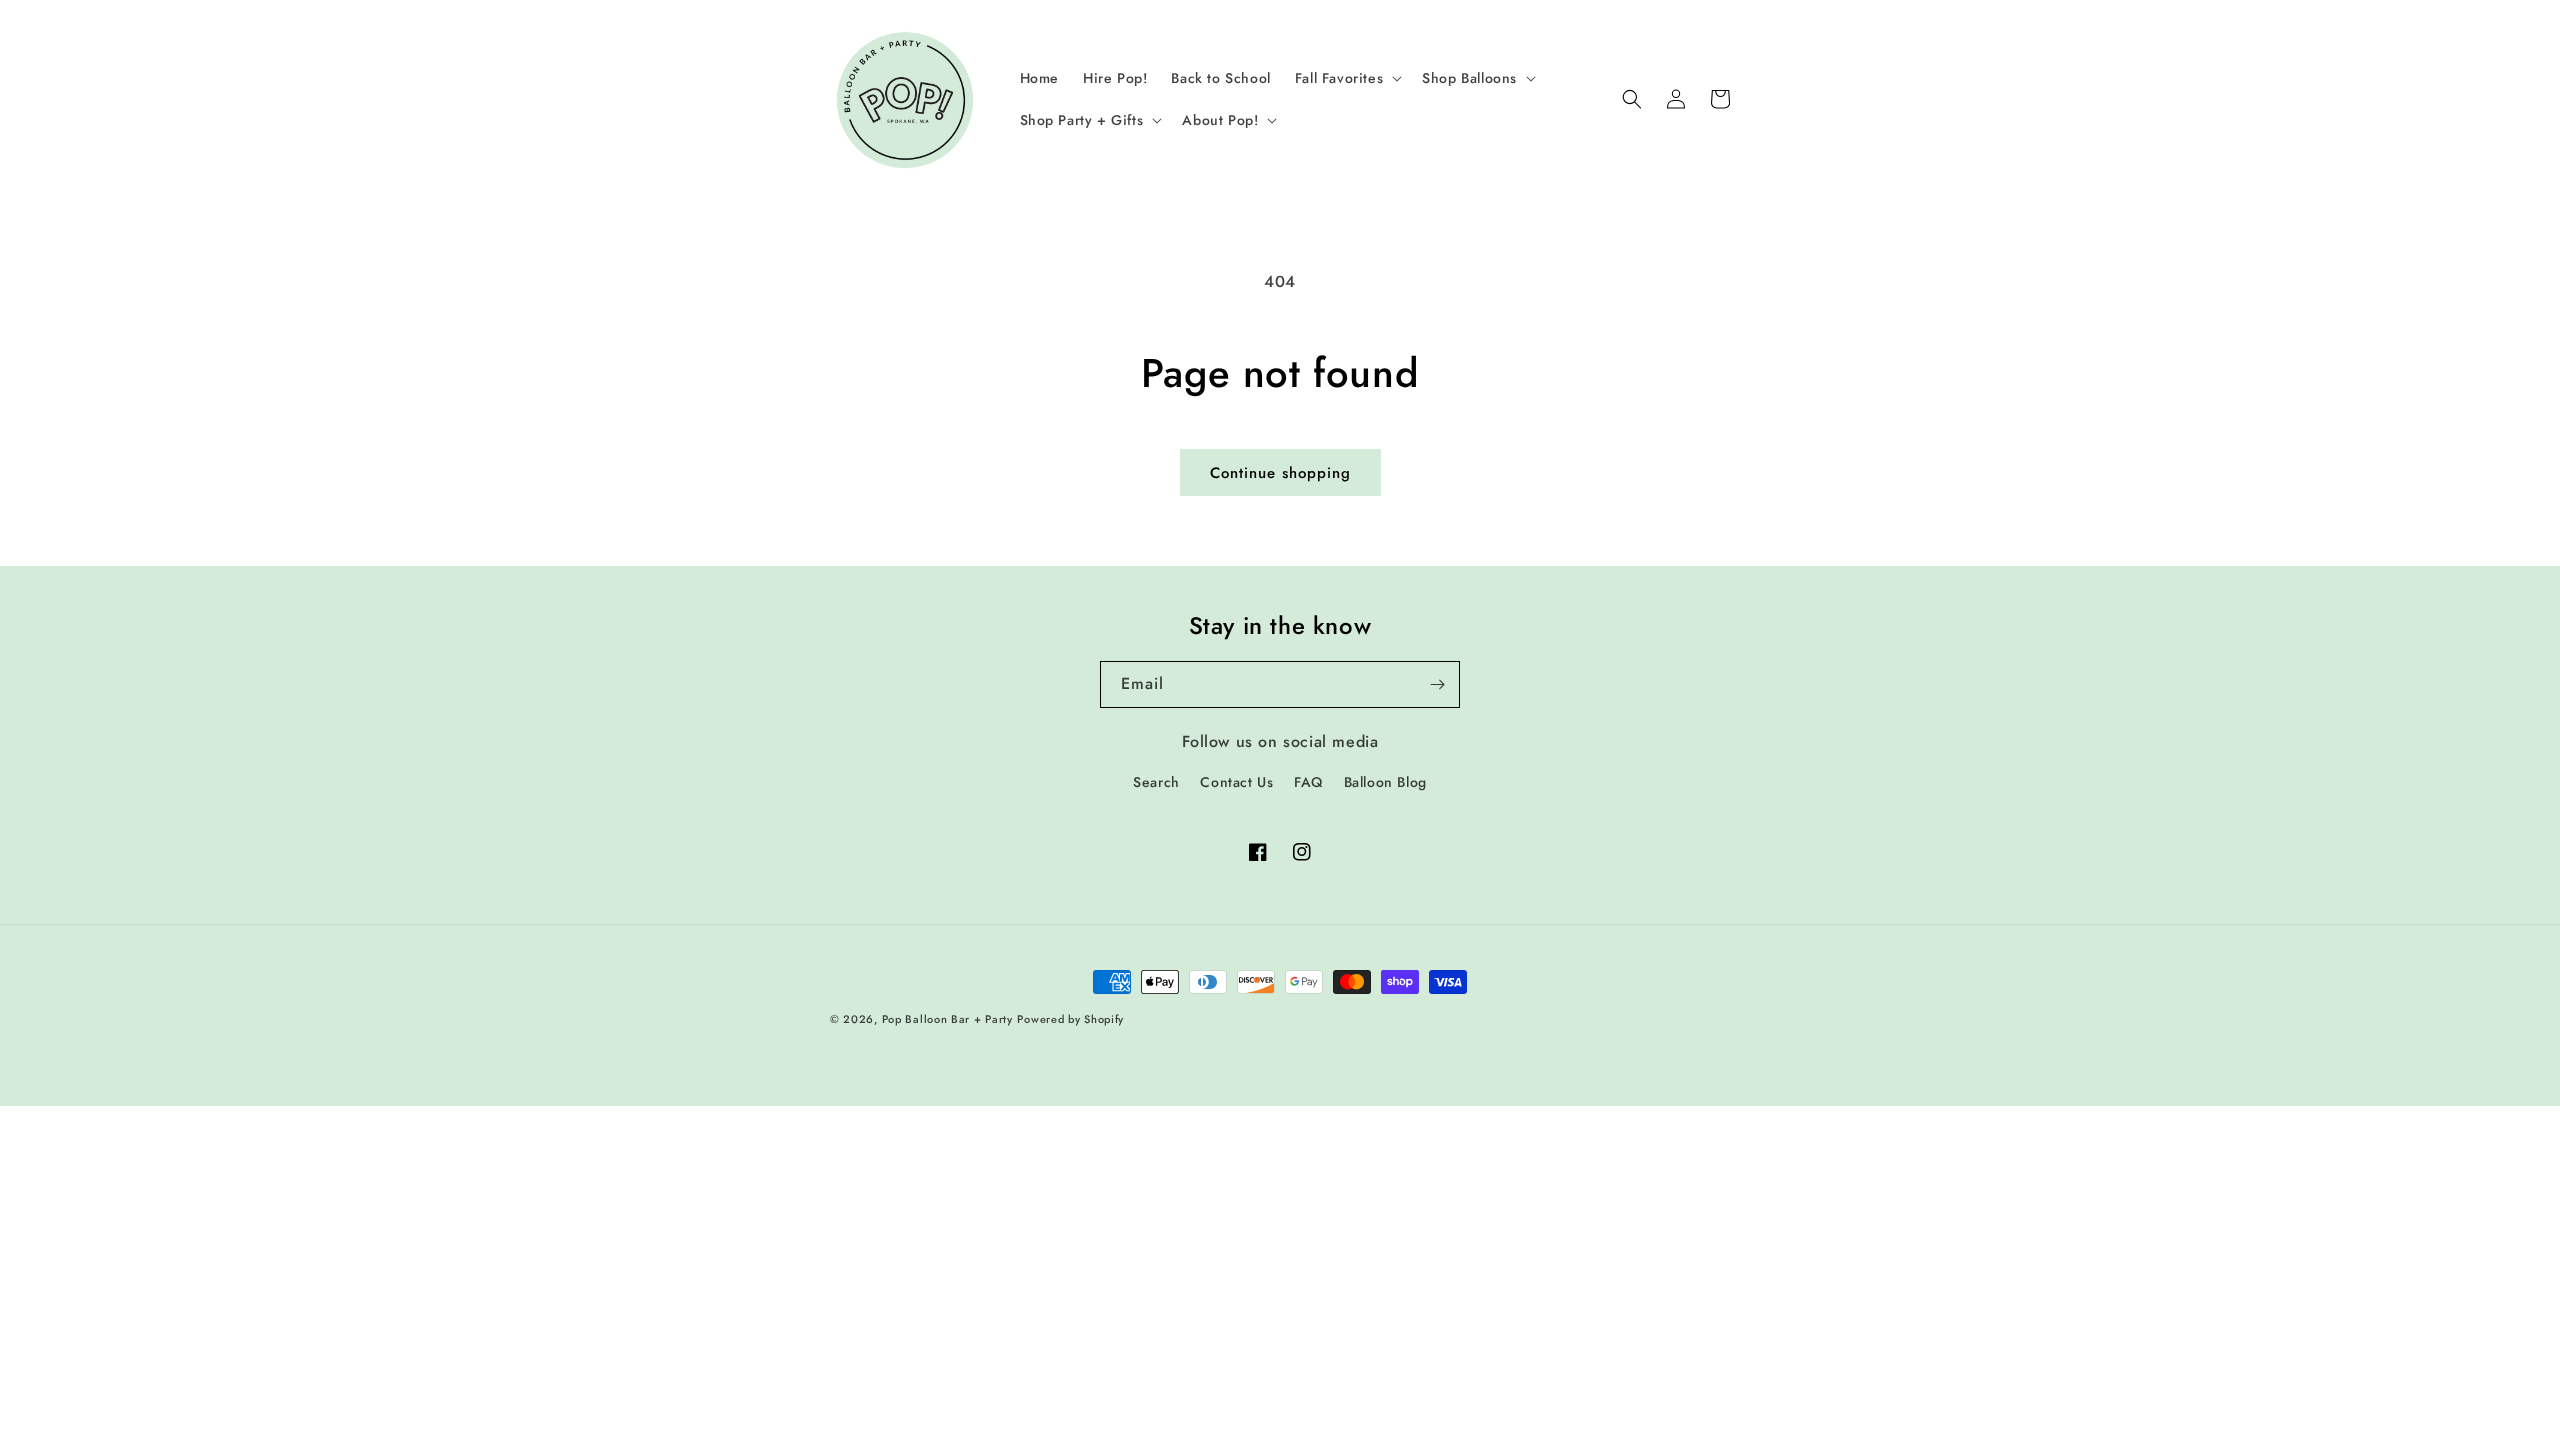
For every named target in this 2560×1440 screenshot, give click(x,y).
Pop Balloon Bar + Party (947, 1019)
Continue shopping (1280, 473)
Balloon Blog (1385, 782)
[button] (1346, 78)
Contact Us (1236, 782)
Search (1156, 782)
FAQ (1308, 782)
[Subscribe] (1437, 684)
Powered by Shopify (1070, 1019)
